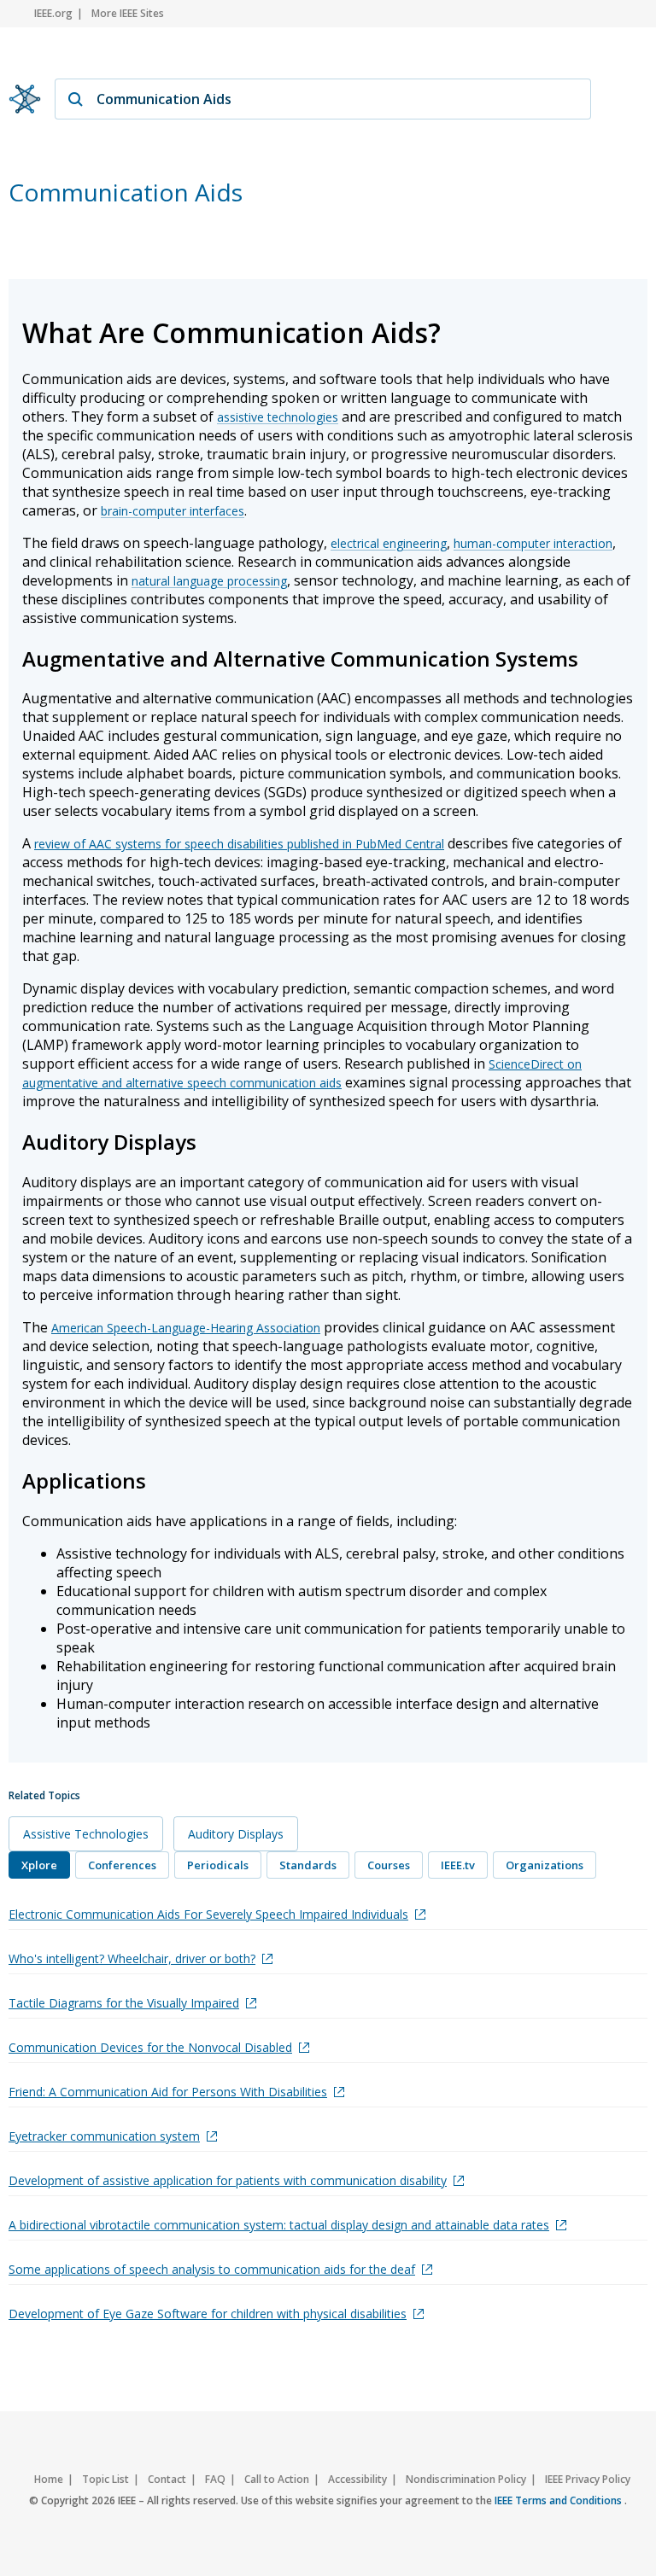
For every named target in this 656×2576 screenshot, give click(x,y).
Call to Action (277, 2479)
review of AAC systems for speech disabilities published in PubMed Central (239, 844)
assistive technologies (278, 417)
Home (49, 2479)
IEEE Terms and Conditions (559, 2500)
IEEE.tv (458, 1865)
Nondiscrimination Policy (466, 2479)
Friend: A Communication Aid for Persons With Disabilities (168, 2092)
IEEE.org (53, 13)
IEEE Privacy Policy (588, 2479)
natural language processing (209, 581)
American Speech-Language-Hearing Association (186, 1328)
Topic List (105, 2479)
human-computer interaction (533, 543)
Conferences (122, 1865)
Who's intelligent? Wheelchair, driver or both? (132, 1958)
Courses (389, 1865)
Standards (308, 1865)
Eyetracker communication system (104, 2136)
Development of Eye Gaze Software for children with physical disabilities (208, 2314)
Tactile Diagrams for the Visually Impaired (124, 2003)
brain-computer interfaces (173, 511)
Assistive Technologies (86, 1834)
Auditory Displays (236, 1834)
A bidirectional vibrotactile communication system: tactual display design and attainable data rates (279, 2225)
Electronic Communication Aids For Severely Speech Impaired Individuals (208, 1914)
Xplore (39, 1865)
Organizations (545, 1865)
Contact (167, 2479)
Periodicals (218, 1865)
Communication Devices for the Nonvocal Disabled (150, 2047)
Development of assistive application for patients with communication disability (228, 2180)
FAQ (215, 2479)
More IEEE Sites (128, 13)
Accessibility (357, 2479)
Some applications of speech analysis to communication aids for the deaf (212, 2269)
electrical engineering (389, 543)
